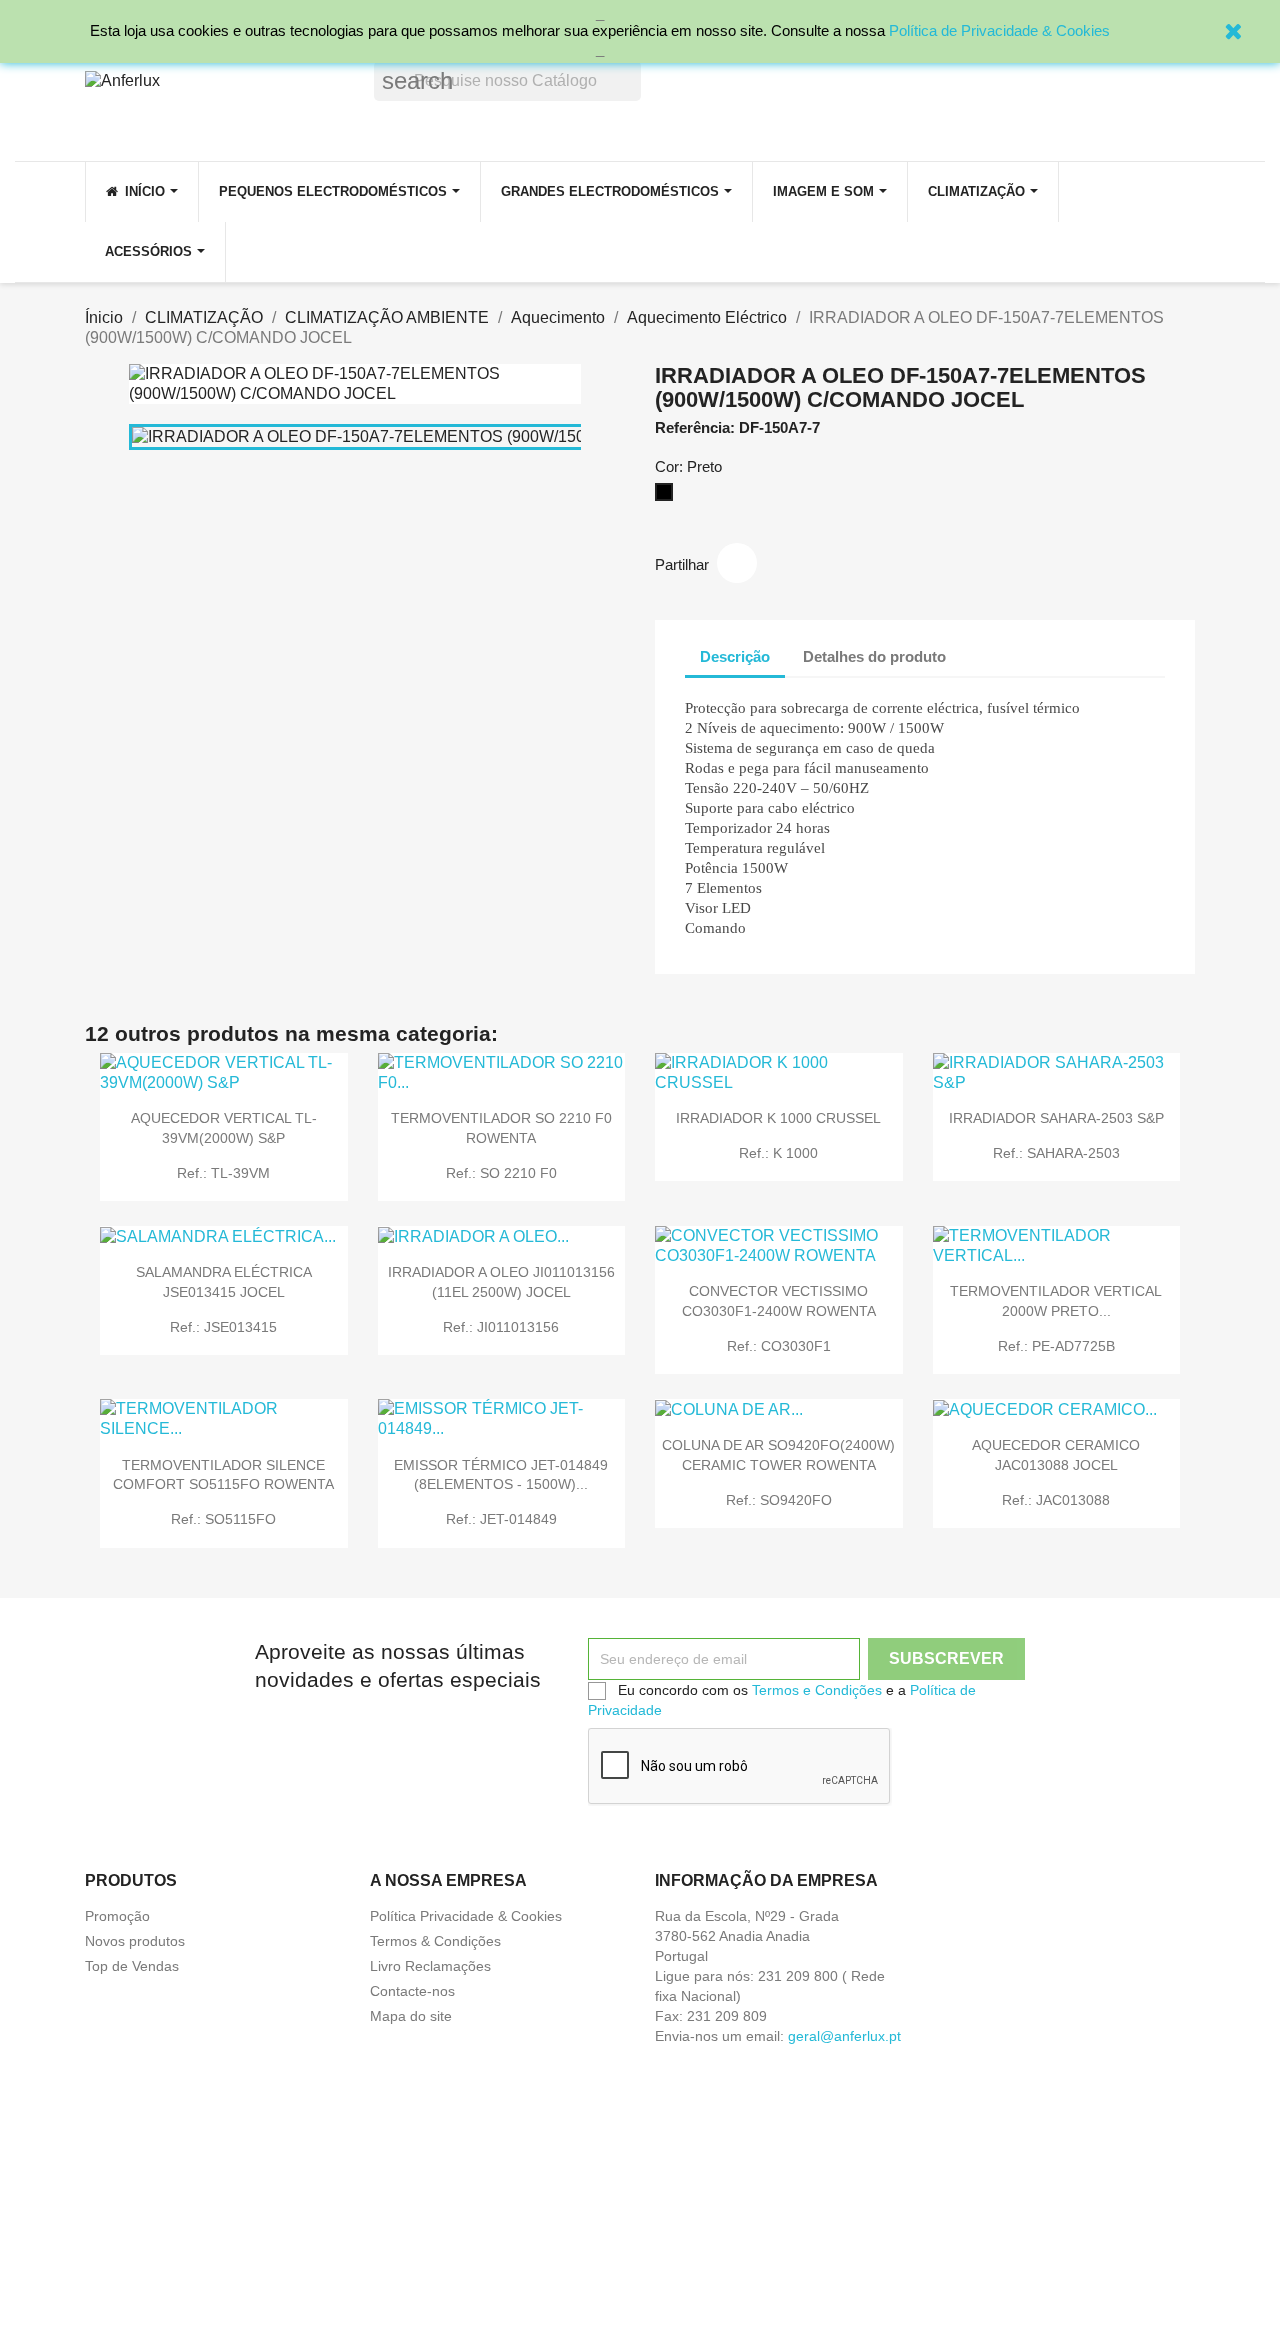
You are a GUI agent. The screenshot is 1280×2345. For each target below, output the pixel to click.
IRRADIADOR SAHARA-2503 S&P (1056, 1118)
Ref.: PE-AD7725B (1056, 1346)
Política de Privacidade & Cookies (999, 30)
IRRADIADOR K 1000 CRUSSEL (778, 1118)
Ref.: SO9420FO (779, 1500)
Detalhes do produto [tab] (874, 656)
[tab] (979, 647)
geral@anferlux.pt (844, 2036)
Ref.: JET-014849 (501, 1519)
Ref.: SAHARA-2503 (1056, 1153)
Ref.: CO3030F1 (779, 1346)
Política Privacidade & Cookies (466, 1916)
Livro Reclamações (430, 1966)
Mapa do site (411, 2016)
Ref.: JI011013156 (501, 1327)
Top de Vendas (132, 1966)
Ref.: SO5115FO (223, 1519)
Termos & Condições (435, 1941)
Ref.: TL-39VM (223, 1173)
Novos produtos (135, 1941)
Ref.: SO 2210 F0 (501, 1173)
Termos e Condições (817, 1690)
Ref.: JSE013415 (223, 1327)
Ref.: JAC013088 (1056, 1500)
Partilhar (737, 563)
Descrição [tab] (735, 656)
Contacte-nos (412, 1991)
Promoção (117, 1916)
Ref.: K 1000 (778, 1153)
